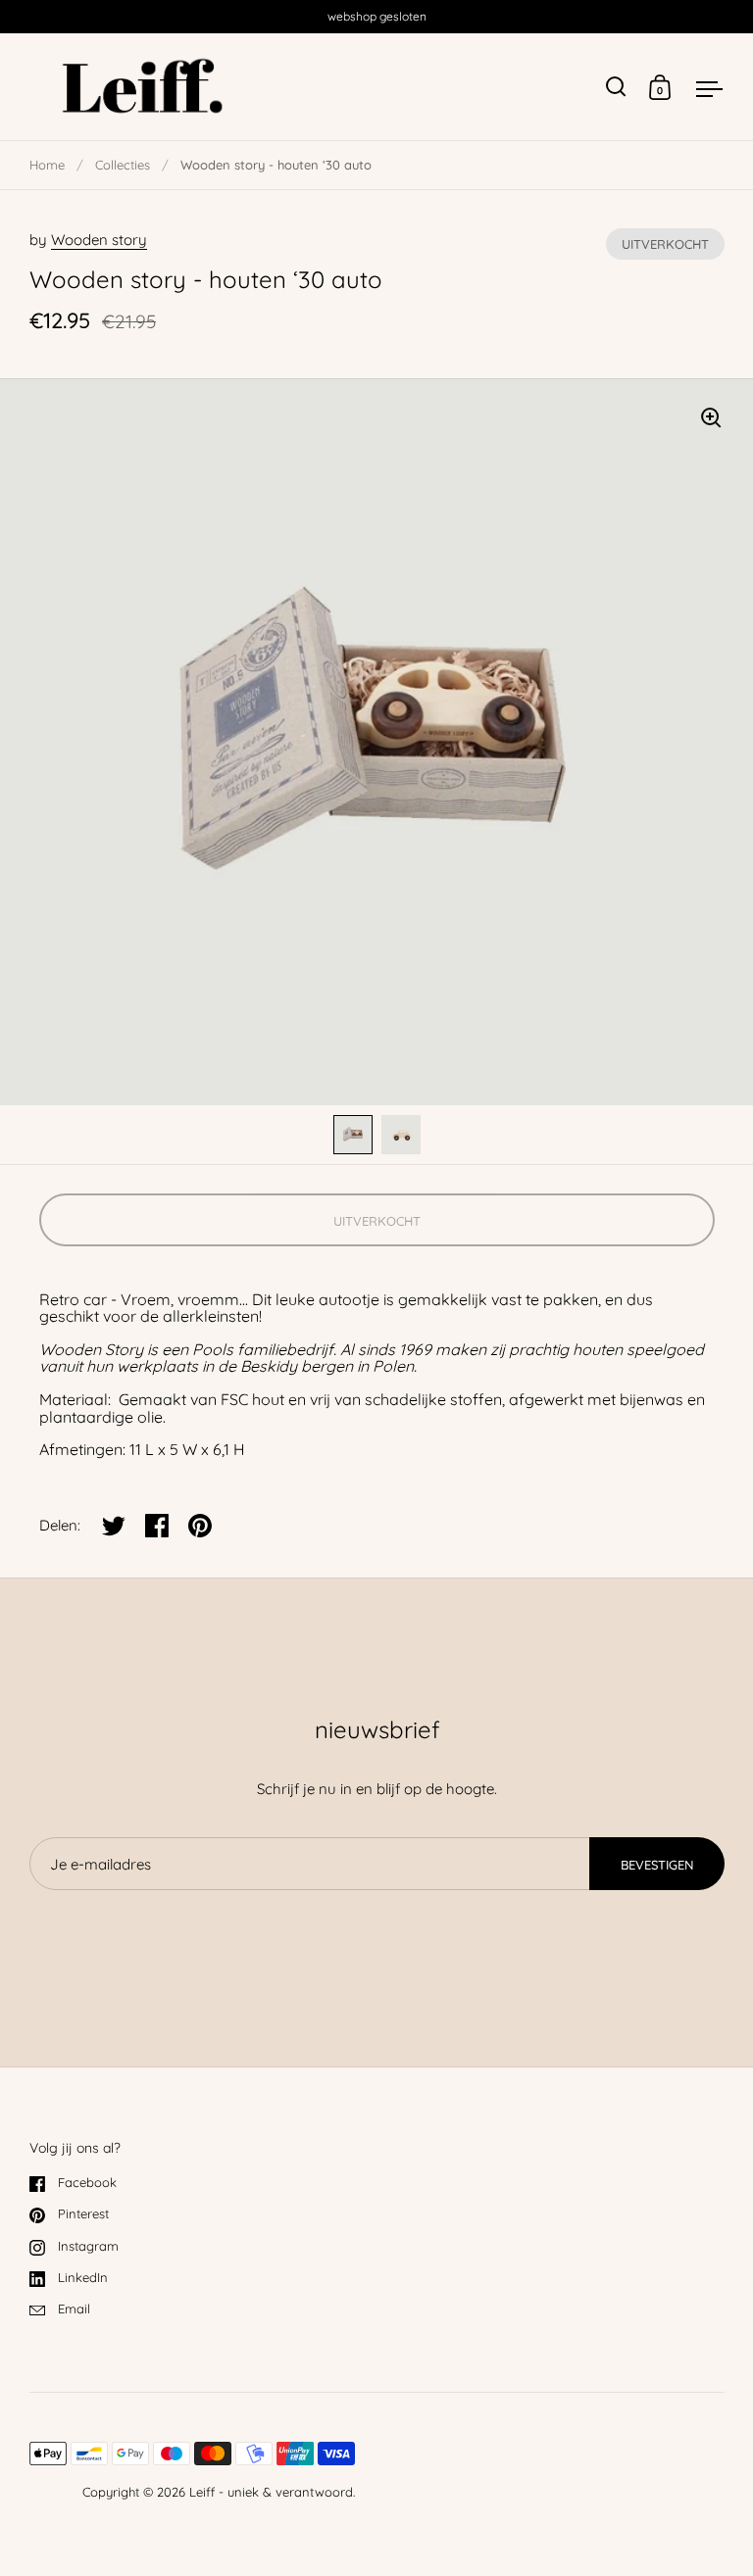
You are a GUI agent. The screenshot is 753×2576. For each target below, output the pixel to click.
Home (47, 165)
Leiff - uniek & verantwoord (271, 2492)
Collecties (123, 165)
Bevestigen (657, 1865)
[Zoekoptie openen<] (616, 87)
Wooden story (99, 240)
